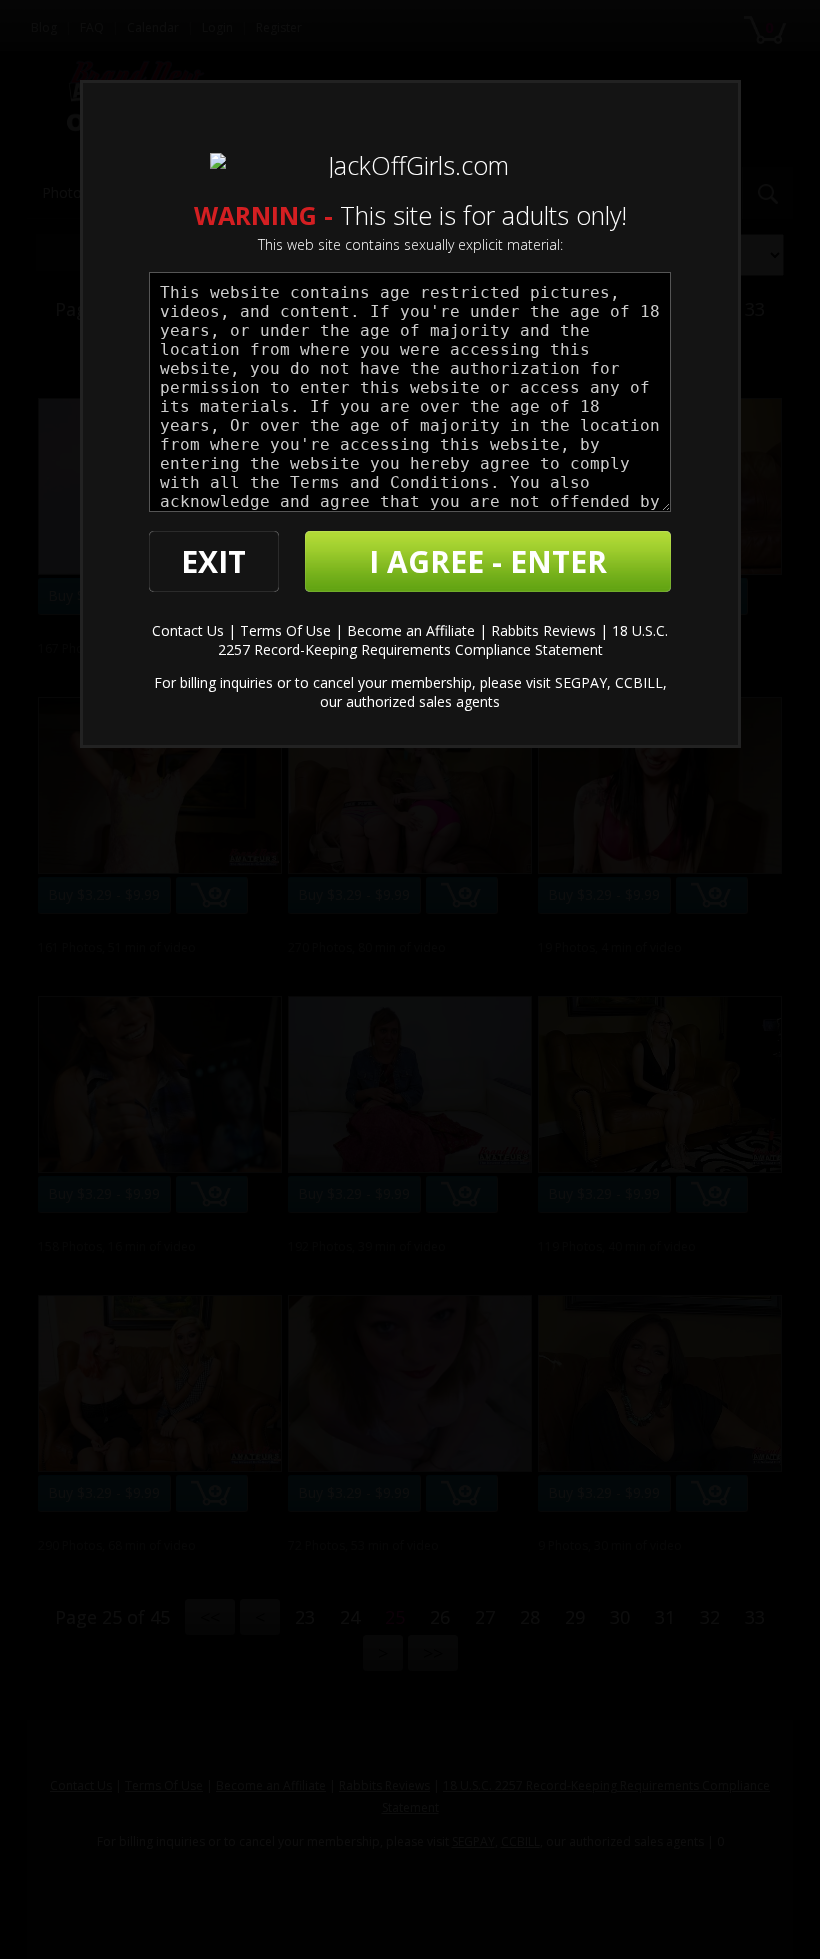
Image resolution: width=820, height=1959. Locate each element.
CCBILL (639, 682)
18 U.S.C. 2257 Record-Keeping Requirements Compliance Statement (443, 640)
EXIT (213, 561)
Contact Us (188, 630)
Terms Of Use (285, 630)
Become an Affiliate (411, 630)
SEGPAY (581, 682)
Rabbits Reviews (543, 630)
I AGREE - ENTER (488, 561)
